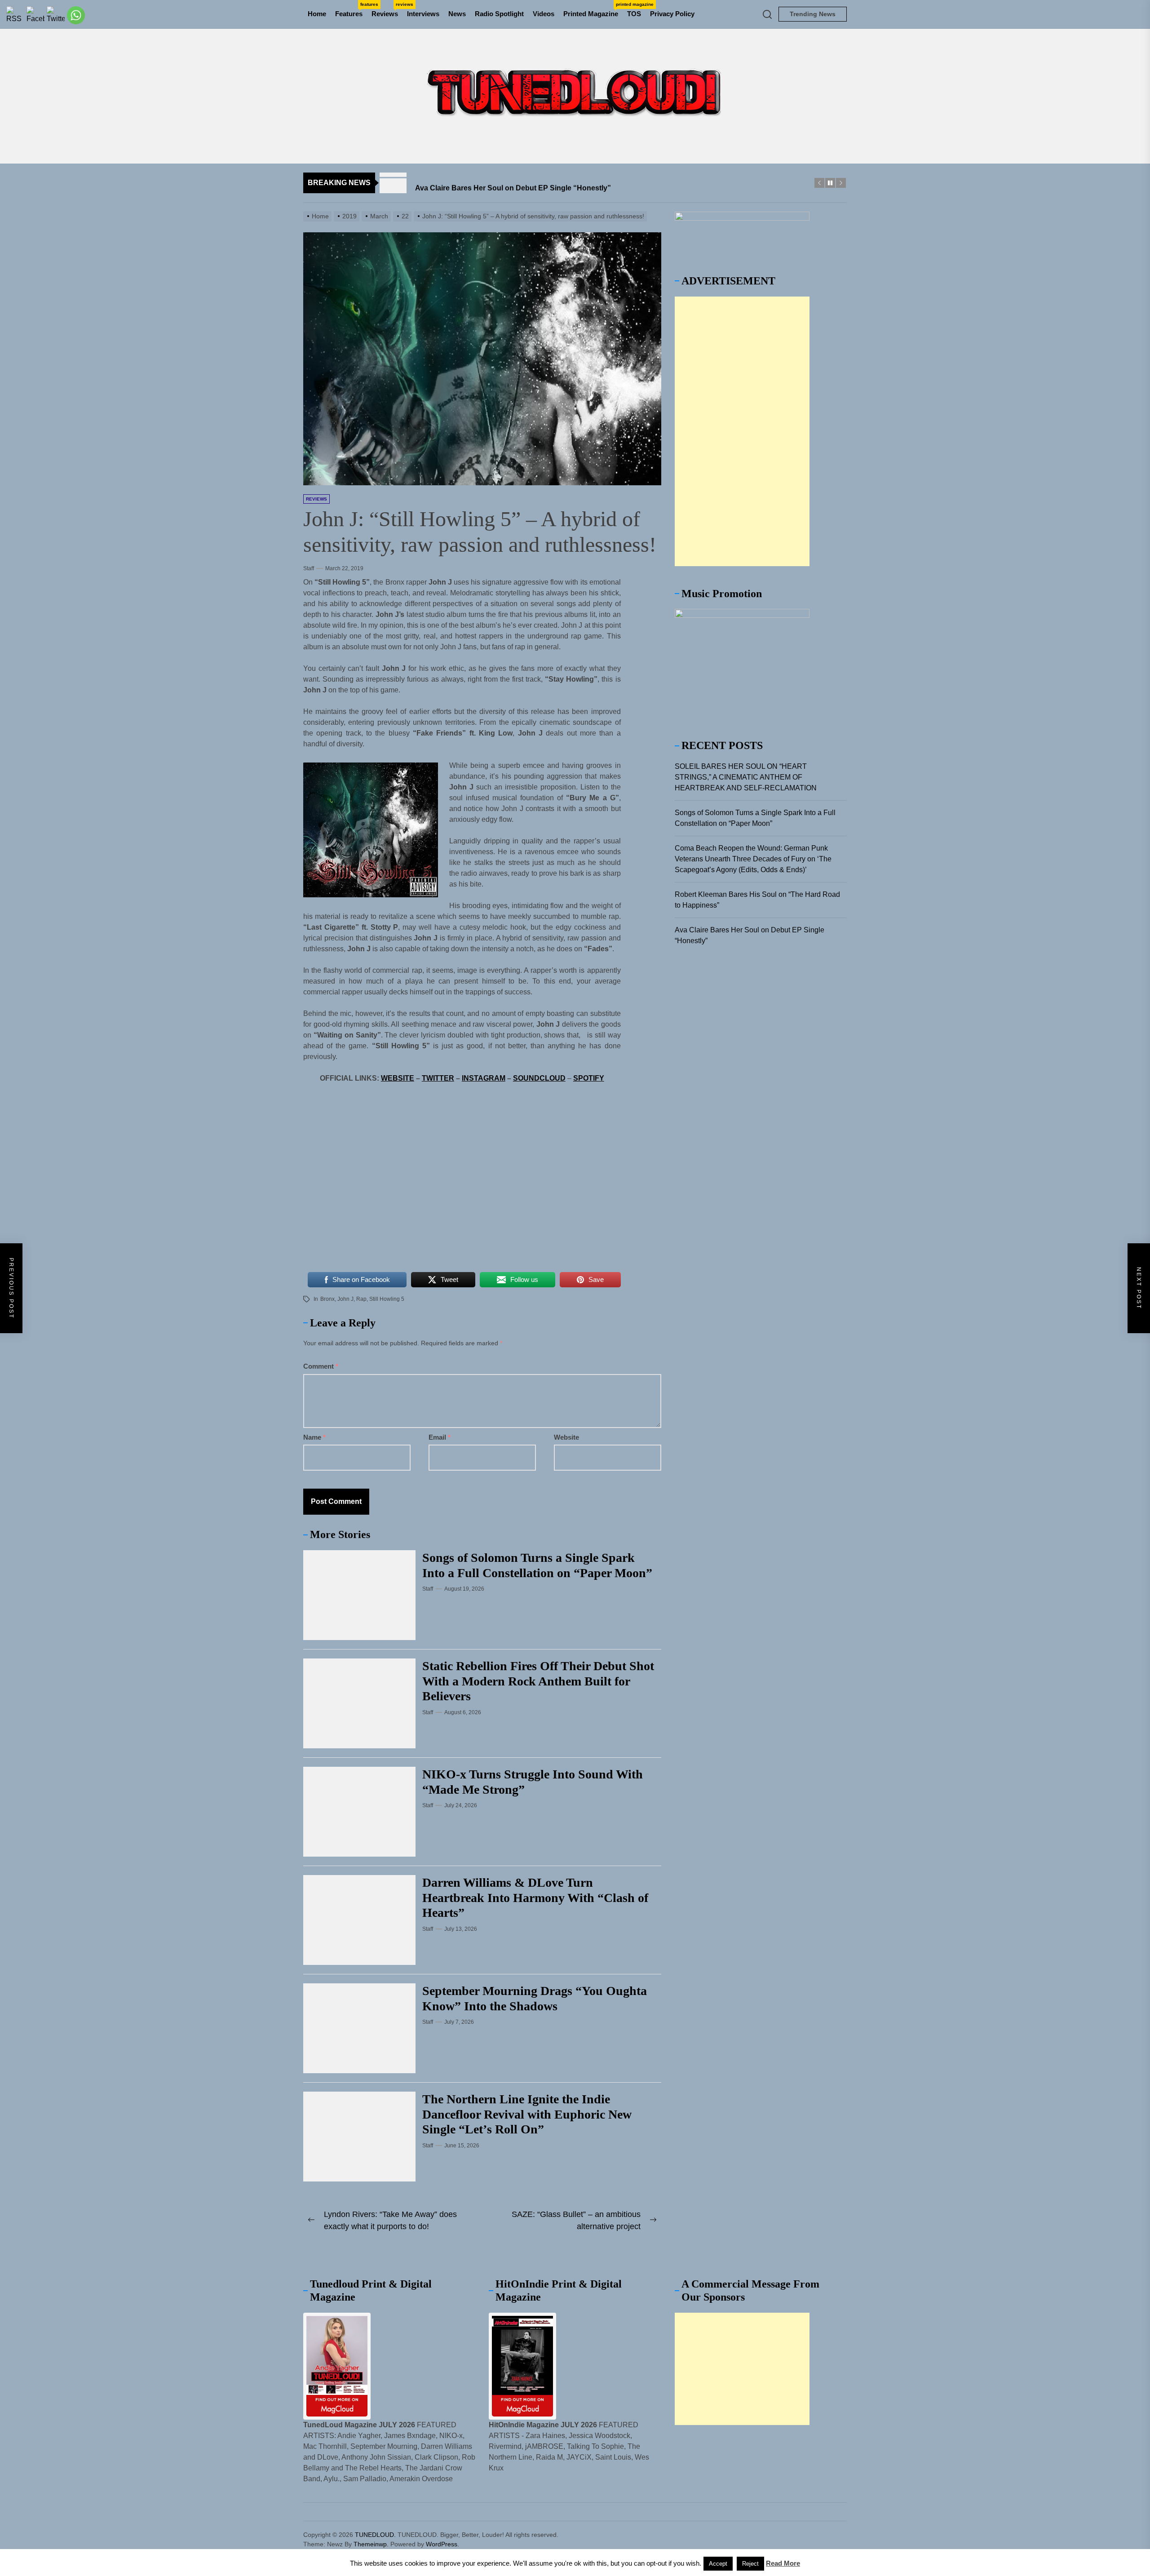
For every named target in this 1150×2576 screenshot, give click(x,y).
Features (351, 10)
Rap (361, 1299)
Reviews (387, 10)
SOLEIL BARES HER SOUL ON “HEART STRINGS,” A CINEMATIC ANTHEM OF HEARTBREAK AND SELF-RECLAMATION (746, 777)
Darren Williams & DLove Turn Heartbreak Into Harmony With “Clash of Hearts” (535, 1898)
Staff (309, 568)
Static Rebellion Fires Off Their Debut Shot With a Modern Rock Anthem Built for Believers (538, 1681)
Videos (544, 14)
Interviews (423, 14)
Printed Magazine (593, 10)
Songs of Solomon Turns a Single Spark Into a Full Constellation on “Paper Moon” (755, 818)
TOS (634, 14)
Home (317, 14)
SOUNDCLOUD (539, 1078)
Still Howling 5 (387, 1299)
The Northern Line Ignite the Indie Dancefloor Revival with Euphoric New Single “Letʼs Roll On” (527, 2114)
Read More (783, 2563)
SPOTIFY (589, 1078)
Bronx (327, 1299)
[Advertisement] (742, 431)
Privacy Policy (672, 14)
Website (566, 1437)
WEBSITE (398, 1078)
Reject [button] (750, 2564)
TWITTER (438, 1078)
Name (314, 1437)
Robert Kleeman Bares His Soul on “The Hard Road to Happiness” (757, 900)
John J (345, 1299)
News (457, 14)
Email (440, 1437)
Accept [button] (718, 2564)
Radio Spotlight (499, 14)
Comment (321, 1366)
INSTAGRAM (484, 1078)
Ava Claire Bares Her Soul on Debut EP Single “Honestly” (750, 935)
